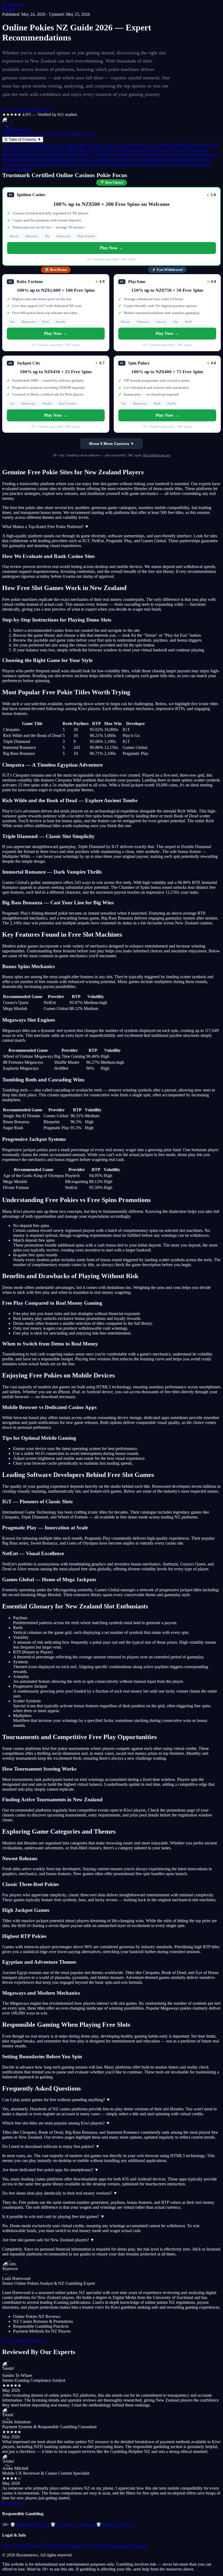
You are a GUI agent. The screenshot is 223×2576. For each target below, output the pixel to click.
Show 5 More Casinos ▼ (112, 444)
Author (8, 9)
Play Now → (112, 248)
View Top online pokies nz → (28, 109)
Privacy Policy (15, 2546)
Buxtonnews (13, 4)
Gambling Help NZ (30, 2525)
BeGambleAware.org (157, 455)
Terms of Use (40, 2546)
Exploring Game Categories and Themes (64, 164)
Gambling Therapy (115, 2525)
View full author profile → (25, 2340)
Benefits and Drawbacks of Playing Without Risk (46, 154)
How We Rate (99, 2546)
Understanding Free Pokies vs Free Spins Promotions (160, 150)
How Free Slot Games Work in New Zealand (133, 145)
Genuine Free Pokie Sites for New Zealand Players (47, 145)
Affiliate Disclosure (69, 2546)
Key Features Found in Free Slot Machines (75, 150)
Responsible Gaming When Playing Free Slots (144, 164)
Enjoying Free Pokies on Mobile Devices (126, 154)
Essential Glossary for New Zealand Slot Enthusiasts (92, 159)
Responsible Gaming (130, 2546)
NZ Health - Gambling (73, 2525)
